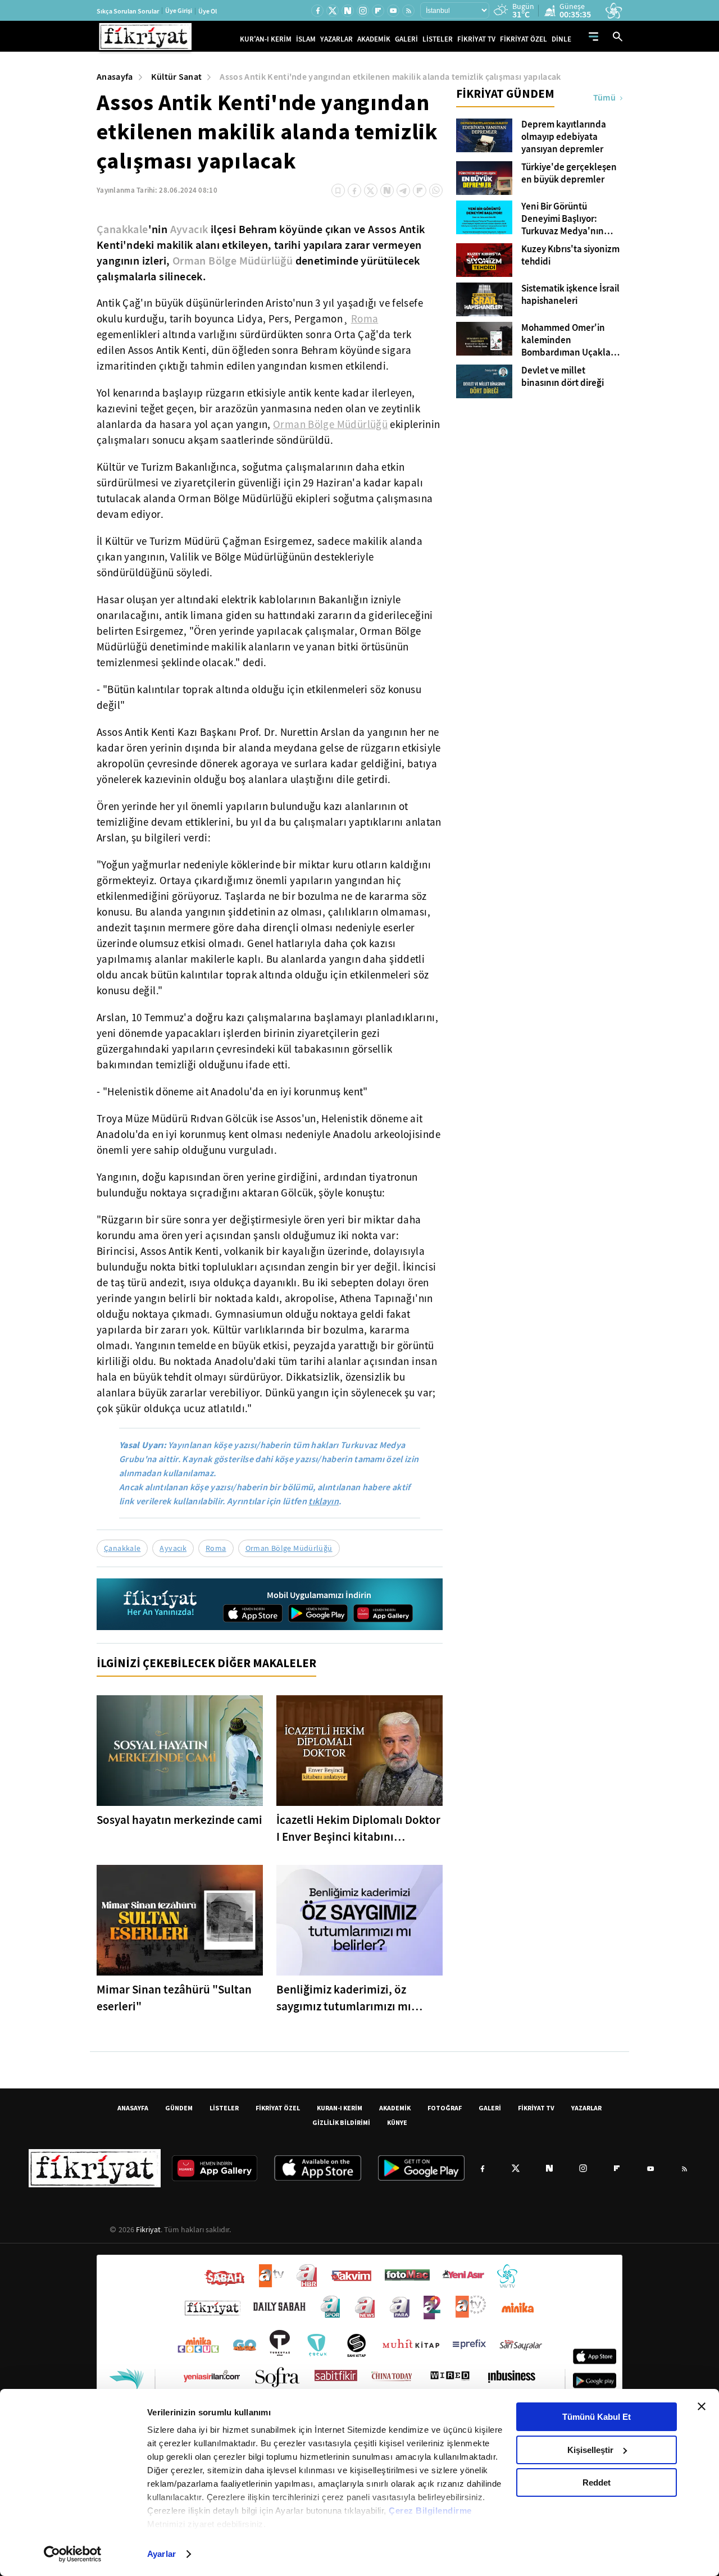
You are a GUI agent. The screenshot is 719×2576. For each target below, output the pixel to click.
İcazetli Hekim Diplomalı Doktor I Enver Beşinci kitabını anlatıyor (358, 1829)
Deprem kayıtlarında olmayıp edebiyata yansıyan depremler (564, 137)
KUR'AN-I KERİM (266, 39)
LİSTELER (438, 39)
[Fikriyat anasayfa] (161, 1605)
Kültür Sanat (177, 77)
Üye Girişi (179, 11)
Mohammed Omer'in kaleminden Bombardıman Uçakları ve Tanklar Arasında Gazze (569, 340)
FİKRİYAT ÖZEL (524, 39)
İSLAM (306, 39)
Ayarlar (161, 2554)
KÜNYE (397, 2122)
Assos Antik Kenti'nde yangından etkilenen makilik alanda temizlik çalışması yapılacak (390, 77)
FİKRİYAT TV (476, 39)
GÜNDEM (179, 2108)
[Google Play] (318, 1613)
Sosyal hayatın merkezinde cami (179, 1820)
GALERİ (406, 39)
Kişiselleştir (590, 2450)
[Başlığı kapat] (702, 2406)
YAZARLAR (336, 39)
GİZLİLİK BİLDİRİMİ (341, 2122)
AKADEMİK (374, 39)
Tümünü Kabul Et (597, 2417)
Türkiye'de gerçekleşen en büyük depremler (569, 174)
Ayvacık (189, 229)
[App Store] (253, 1613)
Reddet (597, 2482)
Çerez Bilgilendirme (430, 2511)
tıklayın (324, 1501)
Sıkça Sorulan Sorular (128, 11)
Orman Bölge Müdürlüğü (233, 261)
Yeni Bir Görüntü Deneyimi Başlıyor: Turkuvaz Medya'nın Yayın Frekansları (563, 219)
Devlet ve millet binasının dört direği (563, 377)
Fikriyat (148, 2229)
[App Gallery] (383, 1613)
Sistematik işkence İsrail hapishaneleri (570, 295)
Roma (365, 319)
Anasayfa (115, 77)
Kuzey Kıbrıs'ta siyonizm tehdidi (570, 256)
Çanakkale (122, 229)
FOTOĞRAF (445, 2108)
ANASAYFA (133, 2108)
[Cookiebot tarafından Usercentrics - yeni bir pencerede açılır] (73, 2554)
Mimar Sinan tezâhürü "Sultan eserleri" (174, 1998)
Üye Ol (208, 11)
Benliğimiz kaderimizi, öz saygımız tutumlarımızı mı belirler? (344, 1998)
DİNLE (561, 39)
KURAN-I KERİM (340, 2108)
